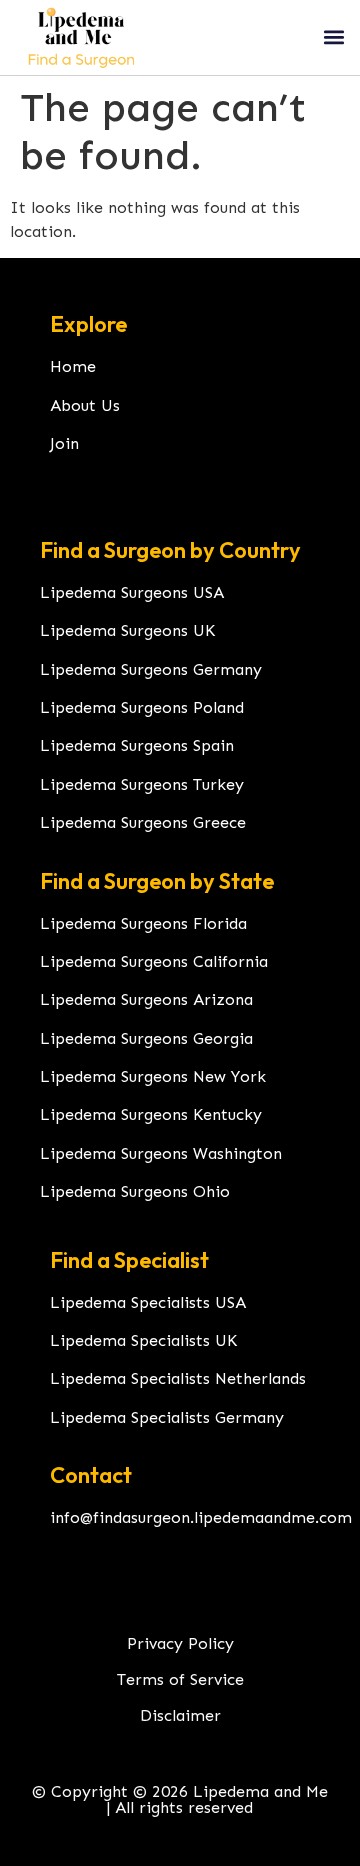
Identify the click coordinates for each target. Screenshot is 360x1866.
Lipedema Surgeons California (154, 961)
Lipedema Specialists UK (143, 1340)
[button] (333, 37)
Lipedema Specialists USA (148, 1302)
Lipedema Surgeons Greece (143, 822)
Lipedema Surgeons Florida (143, 923)
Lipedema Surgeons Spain (137, 745)
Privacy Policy (180, 1643)
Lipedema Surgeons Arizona (146, 999)
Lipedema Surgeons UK (127, 630)
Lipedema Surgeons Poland (142, 707)
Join (64, 443)
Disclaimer (180, 1715)
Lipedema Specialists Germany (167, 1417)
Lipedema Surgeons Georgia (146, 1038)
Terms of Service (180, 1679)
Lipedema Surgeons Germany (151, 669)
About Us (85, 405)
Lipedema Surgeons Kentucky (151, 1114)
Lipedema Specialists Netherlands (178, 1378)
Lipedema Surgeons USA (132, 592)
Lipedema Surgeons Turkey (142, 784)
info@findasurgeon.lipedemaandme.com (201, 1517)
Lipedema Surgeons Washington (161, 1153)
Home (73, 366)
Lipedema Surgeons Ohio (135, 1191)
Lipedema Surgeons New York (153, 1076)
